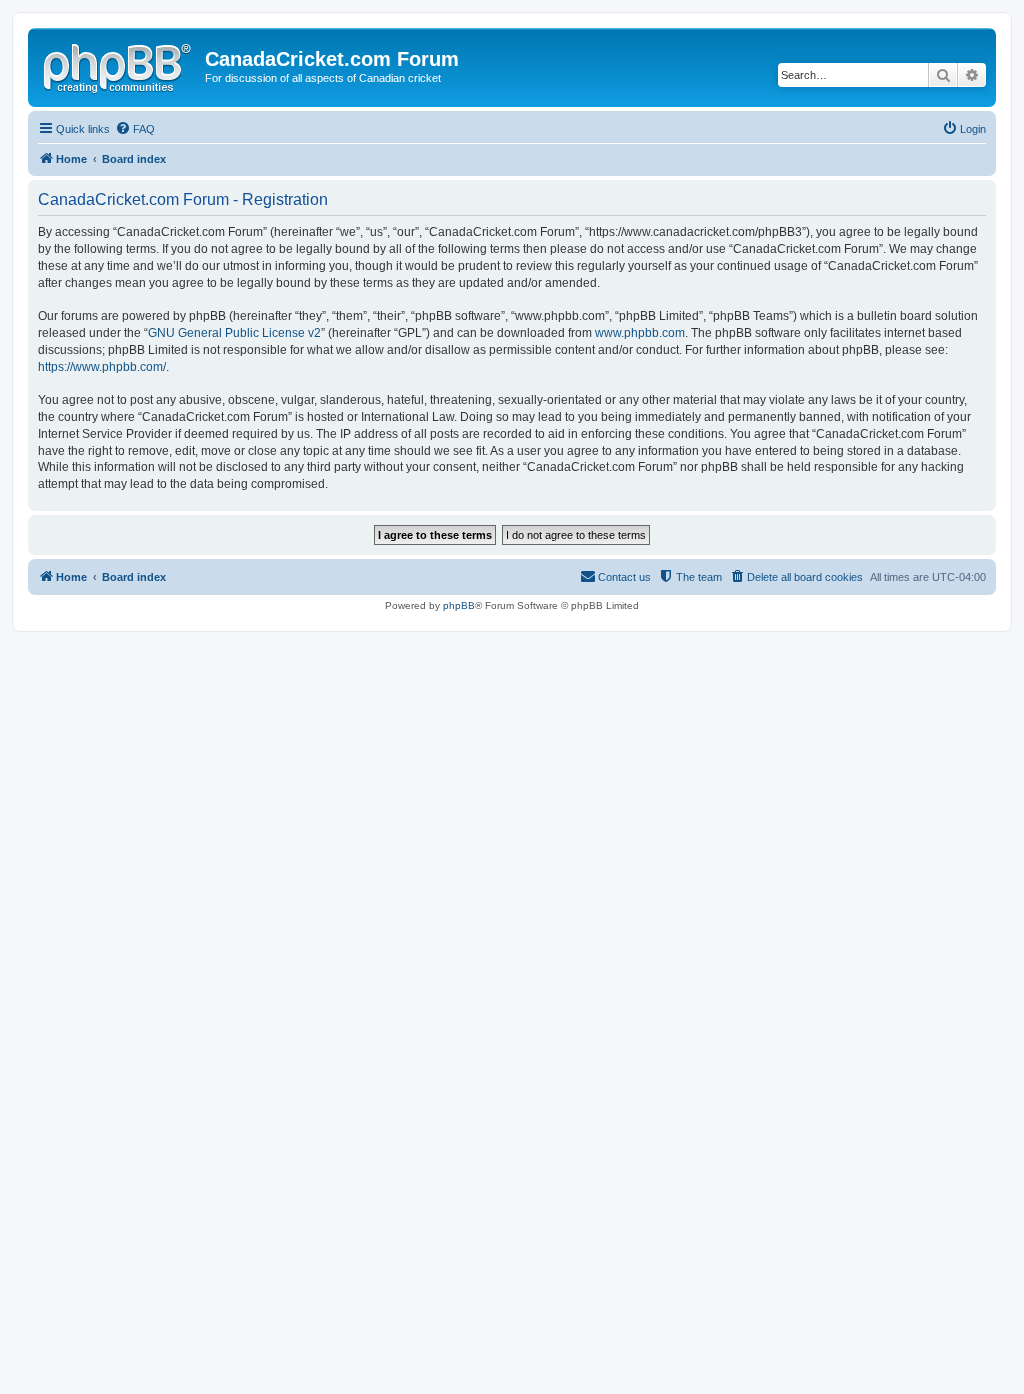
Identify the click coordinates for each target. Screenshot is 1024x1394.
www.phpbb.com (640, 333)
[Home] (119, 65)
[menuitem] (135, 129)
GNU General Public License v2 (234, 333)
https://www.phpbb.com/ (102, 367)
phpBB (459, 605)
